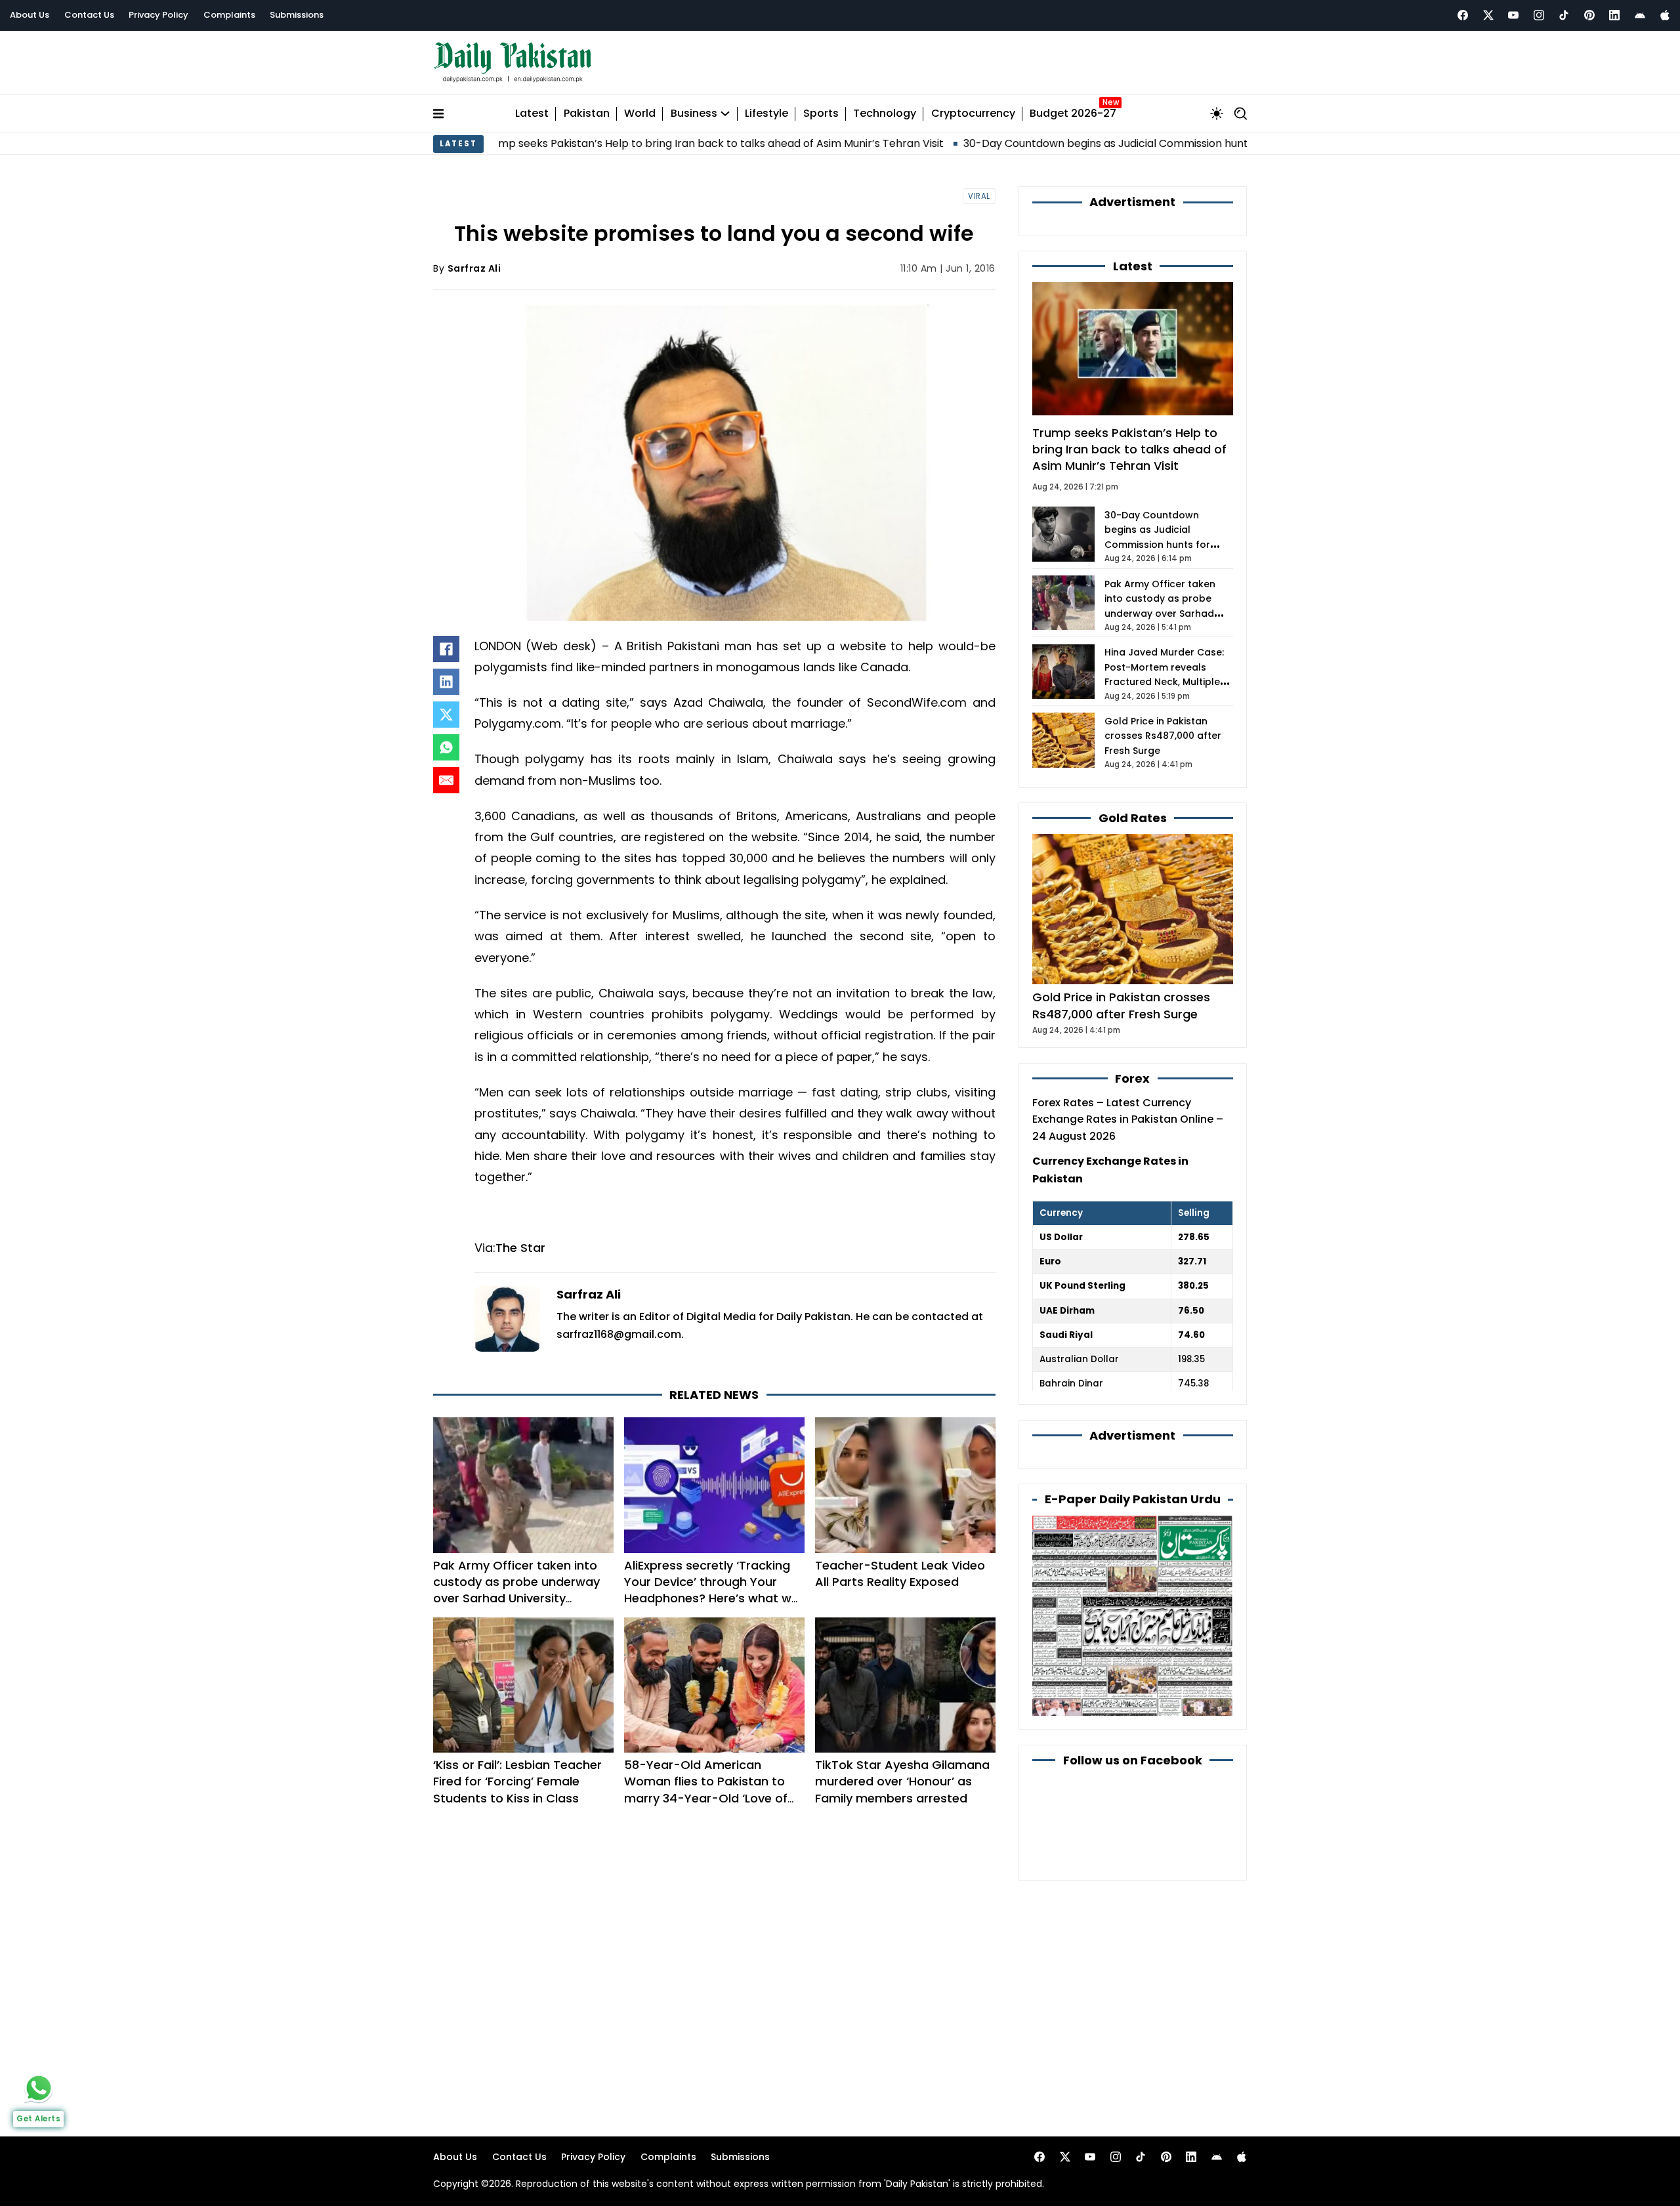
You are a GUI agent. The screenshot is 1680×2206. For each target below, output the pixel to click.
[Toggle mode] (1217, 114)
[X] (446, 715)
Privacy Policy (158, 15)
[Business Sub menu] (725, 114)
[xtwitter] (1488, 15)
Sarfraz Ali (474, 268)
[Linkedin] (1614, 15)
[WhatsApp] (446, 747)
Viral (979, 196)
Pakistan (587, 114)
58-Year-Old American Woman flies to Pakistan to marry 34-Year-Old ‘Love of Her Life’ (706, 1790)
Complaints (229, 15)
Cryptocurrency (973, 114)
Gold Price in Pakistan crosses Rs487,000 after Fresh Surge (1163, 736)
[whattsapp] (39, 2088)
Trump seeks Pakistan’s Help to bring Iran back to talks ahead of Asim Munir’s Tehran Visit (604, 143)
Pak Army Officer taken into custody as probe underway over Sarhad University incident (516, 1590)
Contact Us (89, 15)
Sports (821, 114)
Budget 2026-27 (1073, 114)
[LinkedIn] (446, 682)
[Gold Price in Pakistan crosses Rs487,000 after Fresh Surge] (1133, 908)
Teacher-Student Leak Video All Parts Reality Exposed (900, 1573)
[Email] (446, 780)
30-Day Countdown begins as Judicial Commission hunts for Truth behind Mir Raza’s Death (1088, 143)
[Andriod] (1640, 15)
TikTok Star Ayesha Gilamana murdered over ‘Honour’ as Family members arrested (902, 1781)
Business (694, 114)
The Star (520, 1248)
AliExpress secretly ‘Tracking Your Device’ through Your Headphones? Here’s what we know (711, 1590)
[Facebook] (1463, 15)
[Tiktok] (1564, 15)
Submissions (297, 15)
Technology (885, 114)
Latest (532, 114)
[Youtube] (1513, 15)
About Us (30, 15)
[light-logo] (516, 63)
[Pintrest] (1589, 15)
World (640, 114)
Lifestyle (766, 114)
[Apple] (1665, 15)
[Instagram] (1539, 15)
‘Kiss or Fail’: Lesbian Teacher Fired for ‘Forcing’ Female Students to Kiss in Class (517, 1781)
